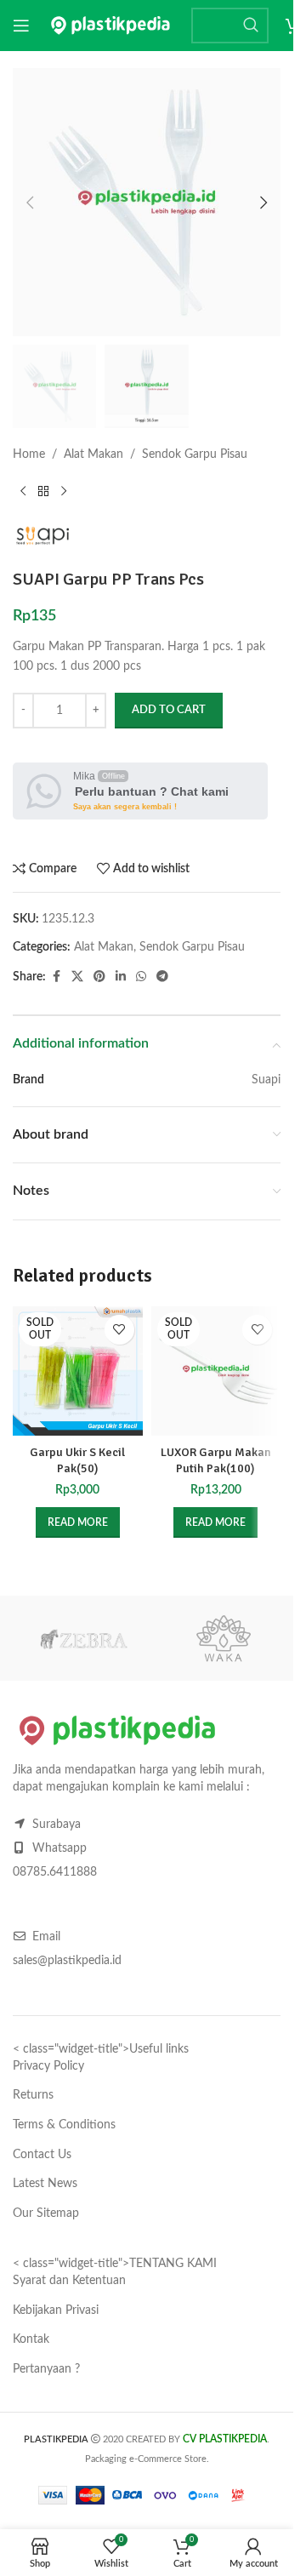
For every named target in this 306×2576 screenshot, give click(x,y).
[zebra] (83, 1638)
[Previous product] (23, 492)
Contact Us (42, 2155)
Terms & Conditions (64, 2125)
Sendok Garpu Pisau (195, 454)
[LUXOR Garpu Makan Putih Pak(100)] (216, 1371)
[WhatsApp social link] (141, 977)
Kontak (31, 2339)
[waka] (223, 1638)
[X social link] (77, 977)
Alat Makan (93, 454)
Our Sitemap (46, 2213)
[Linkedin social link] (121, 977)
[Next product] (64, 492)
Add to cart (169, 710)
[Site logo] (110, 26)
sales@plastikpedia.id (67, 1961)
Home (29, 454)
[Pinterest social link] (99, 977)
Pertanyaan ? (46, 2369)
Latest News (45, 2184)
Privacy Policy (48, 2066)
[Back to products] (43, 492)
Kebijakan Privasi (56, 2310)
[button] (30, 203)
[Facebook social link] (56, 977)
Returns (33, 2095)
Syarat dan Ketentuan (69, 2281)
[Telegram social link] (162, 977)
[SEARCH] (251, 26)
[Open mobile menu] (21, 26)
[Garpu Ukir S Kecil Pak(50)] (78, 1371)
